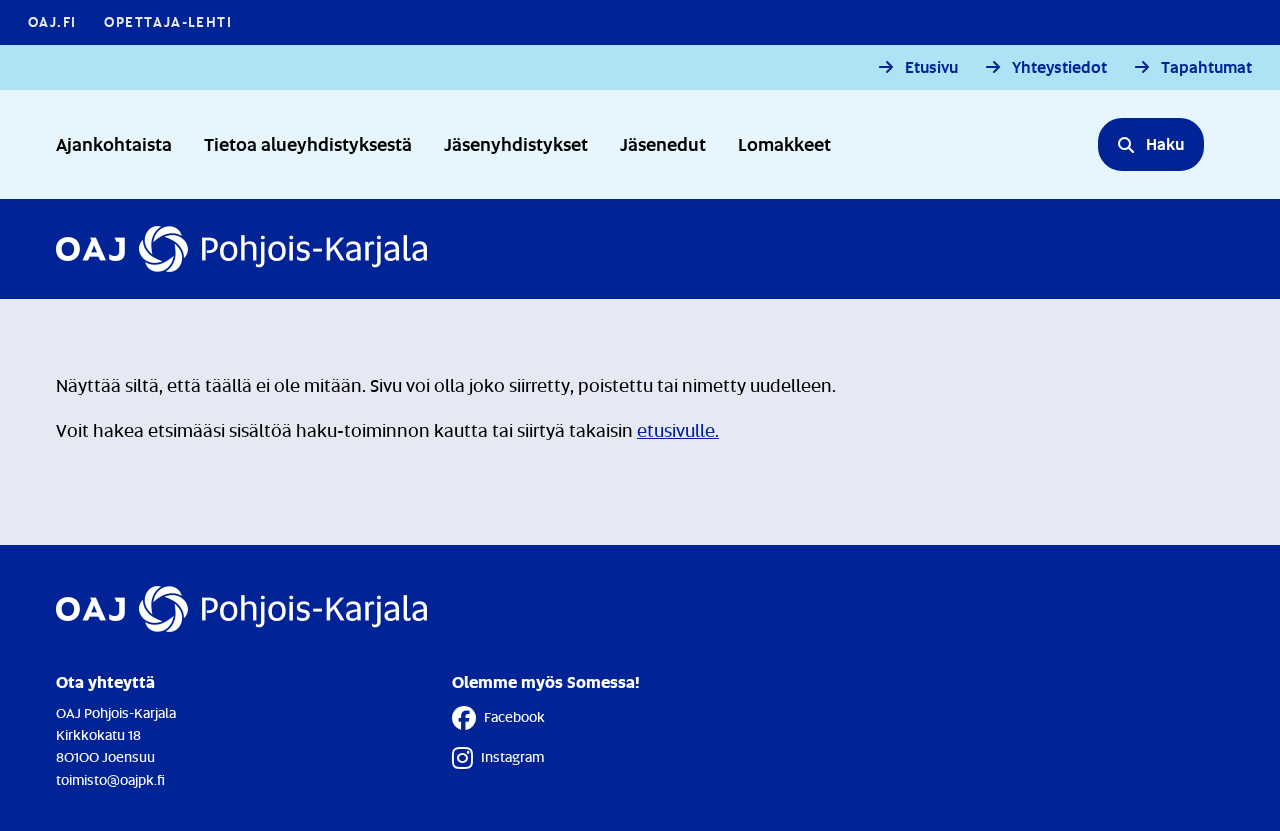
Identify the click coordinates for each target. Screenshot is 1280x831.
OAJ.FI (52, 21)
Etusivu (931, 67)
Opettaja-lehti (168, 21)
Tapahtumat (1206, 67)
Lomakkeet (784, 143)
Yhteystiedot (1059, 67)
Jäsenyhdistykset (516, 143)
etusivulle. (678, 430)
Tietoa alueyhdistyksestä (308, 143)
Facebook (514, 716)
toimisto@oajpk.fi (110, 779)
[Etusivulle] (241, 249)
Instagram (512, 756)
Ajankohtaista (114, 143)
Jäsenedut (663, 143)
